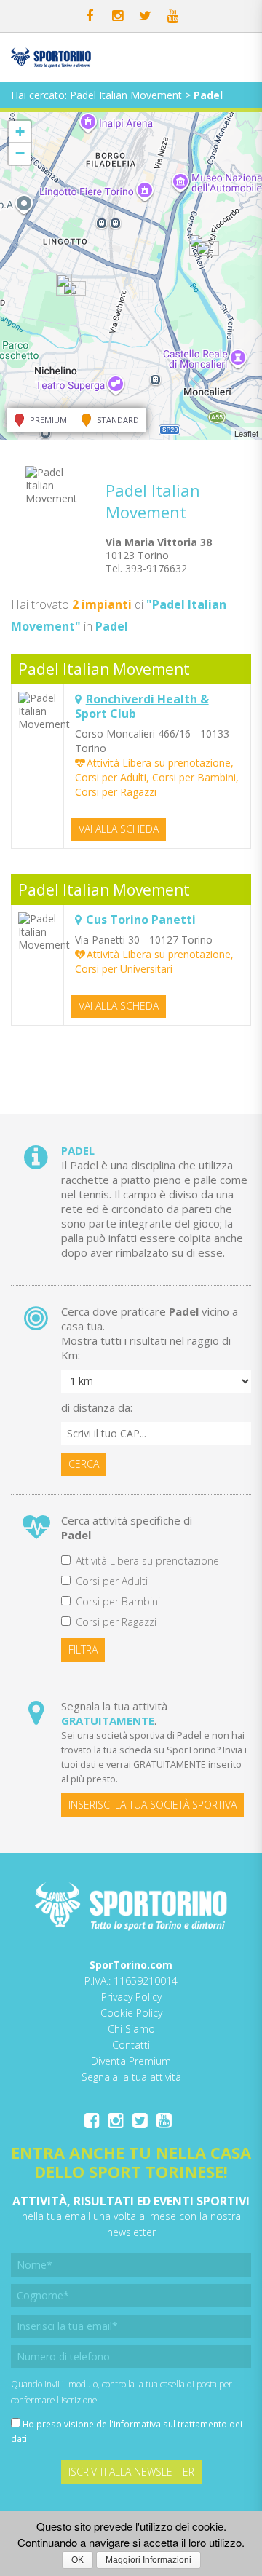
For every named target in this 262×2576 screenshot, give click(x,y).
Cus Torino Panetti (141, 920)
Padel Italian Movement (126, 95)
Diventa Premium (131, 2061)
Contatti (131, 2045)
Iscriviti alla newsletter (131, 2472)
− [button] (20, 153)
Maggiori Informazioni (148, 2560)
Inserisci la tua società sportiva (152, 1805)
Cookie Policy (131, 2013)
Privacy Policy (131, 1997)
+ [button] (20, 131)
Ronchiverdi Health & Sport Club (142, 706)
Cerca (84, 1464)
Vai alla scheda (119, 829)
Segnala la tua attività (131, 2077)
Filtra (83, 1649)
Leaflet (246, 433)
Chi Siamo (131, 2029)
